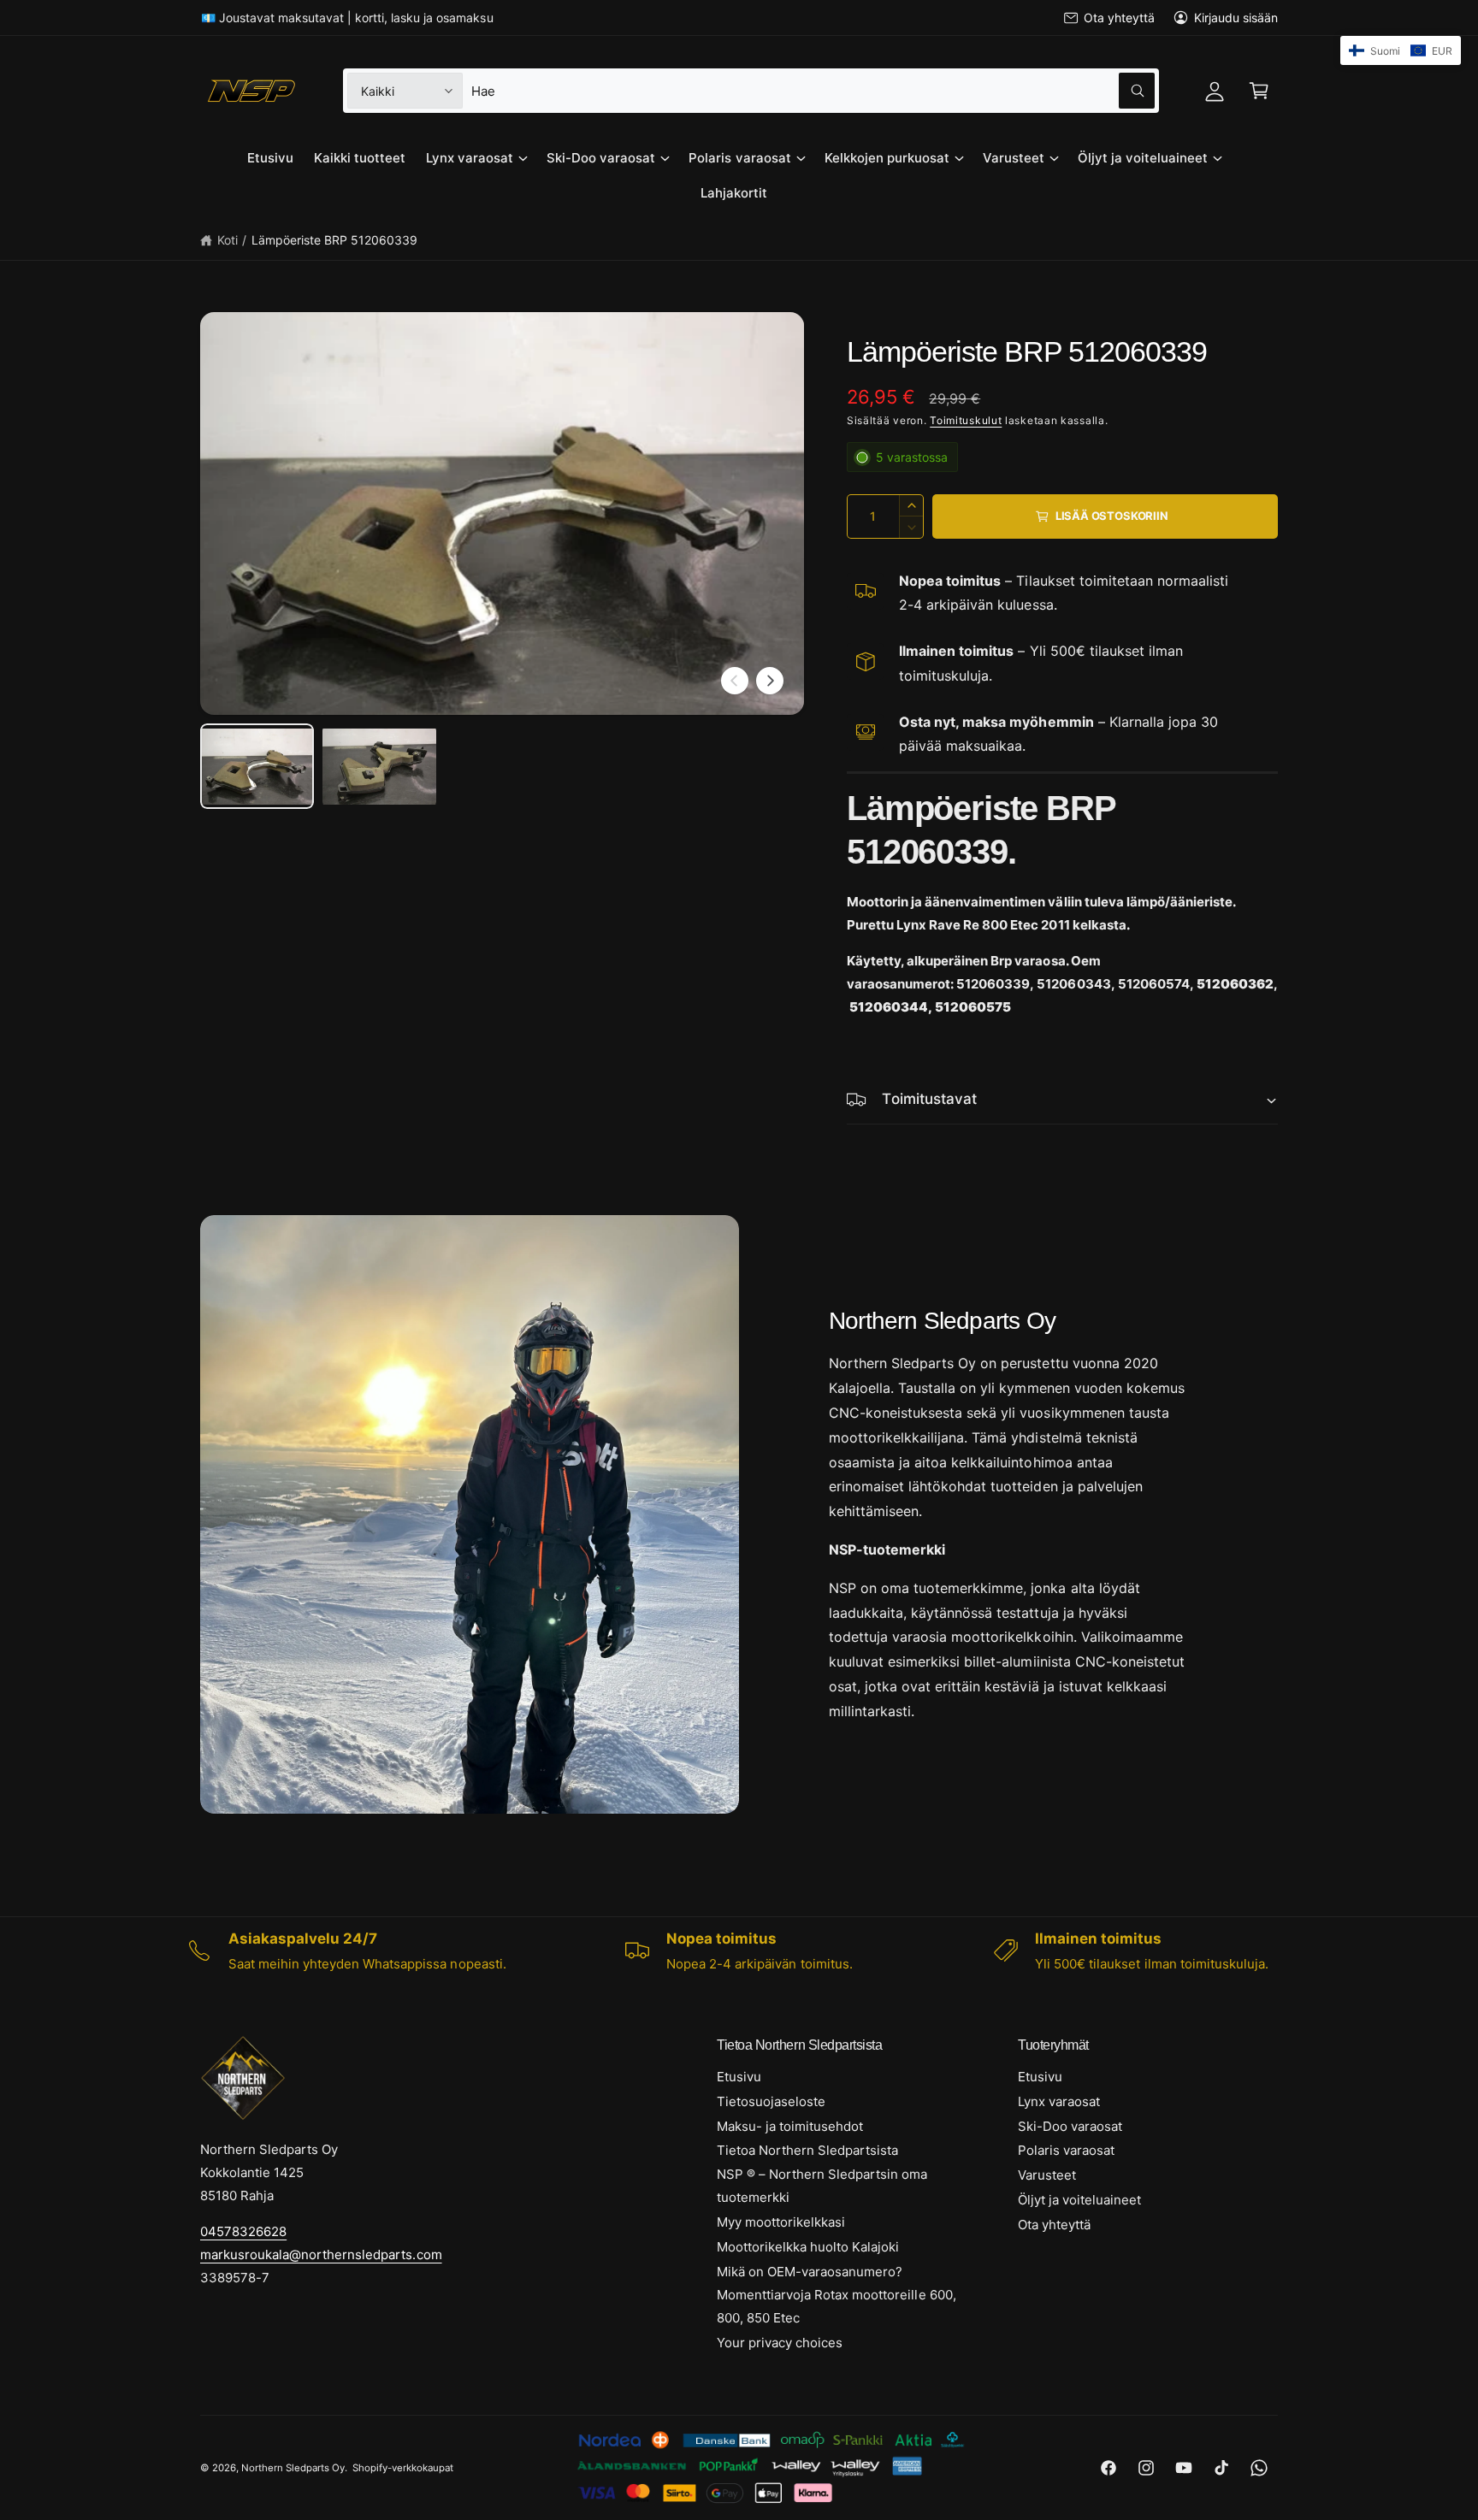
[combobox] (813, 91)
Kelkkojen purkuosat (887, 158)
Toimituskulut (966, 420)
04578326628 (243, 2231)
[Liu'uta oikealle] (770, 681)
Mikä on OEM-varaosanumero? (810, 2272)
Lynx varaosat (470, 158)
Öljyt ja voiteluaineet (1143, 158)
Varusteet (1014, 158)
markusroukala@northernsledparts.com (321, 2254)
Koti (228, 240)
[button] (1259, 91)
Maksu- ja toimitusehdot (790, 2126)
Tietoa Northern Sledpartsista (807, 2150)
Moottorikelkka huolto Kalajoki (808, 2247)
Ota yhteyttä (1119, 18)
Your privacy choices (780, 2343)
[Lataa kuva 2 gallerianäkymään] (379, 766)
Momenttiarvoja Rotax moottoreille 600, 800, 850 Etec (837, 2306)
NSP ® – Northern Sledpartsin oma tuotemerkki (822, 2186)
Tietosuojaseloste (771, 2101)
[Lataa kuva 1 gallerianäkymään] (257, 766)
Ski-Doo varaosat (601, 158)
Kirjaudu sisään (1236, 18)
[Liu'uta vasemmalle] (735, 681)
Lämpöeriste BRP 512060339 (334, 240)
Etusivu (739, 2077)
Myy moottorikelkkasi (781, 2222)
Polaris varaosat (739, 158)
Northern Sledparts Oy (293, 2468)
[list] (739, 1950)
